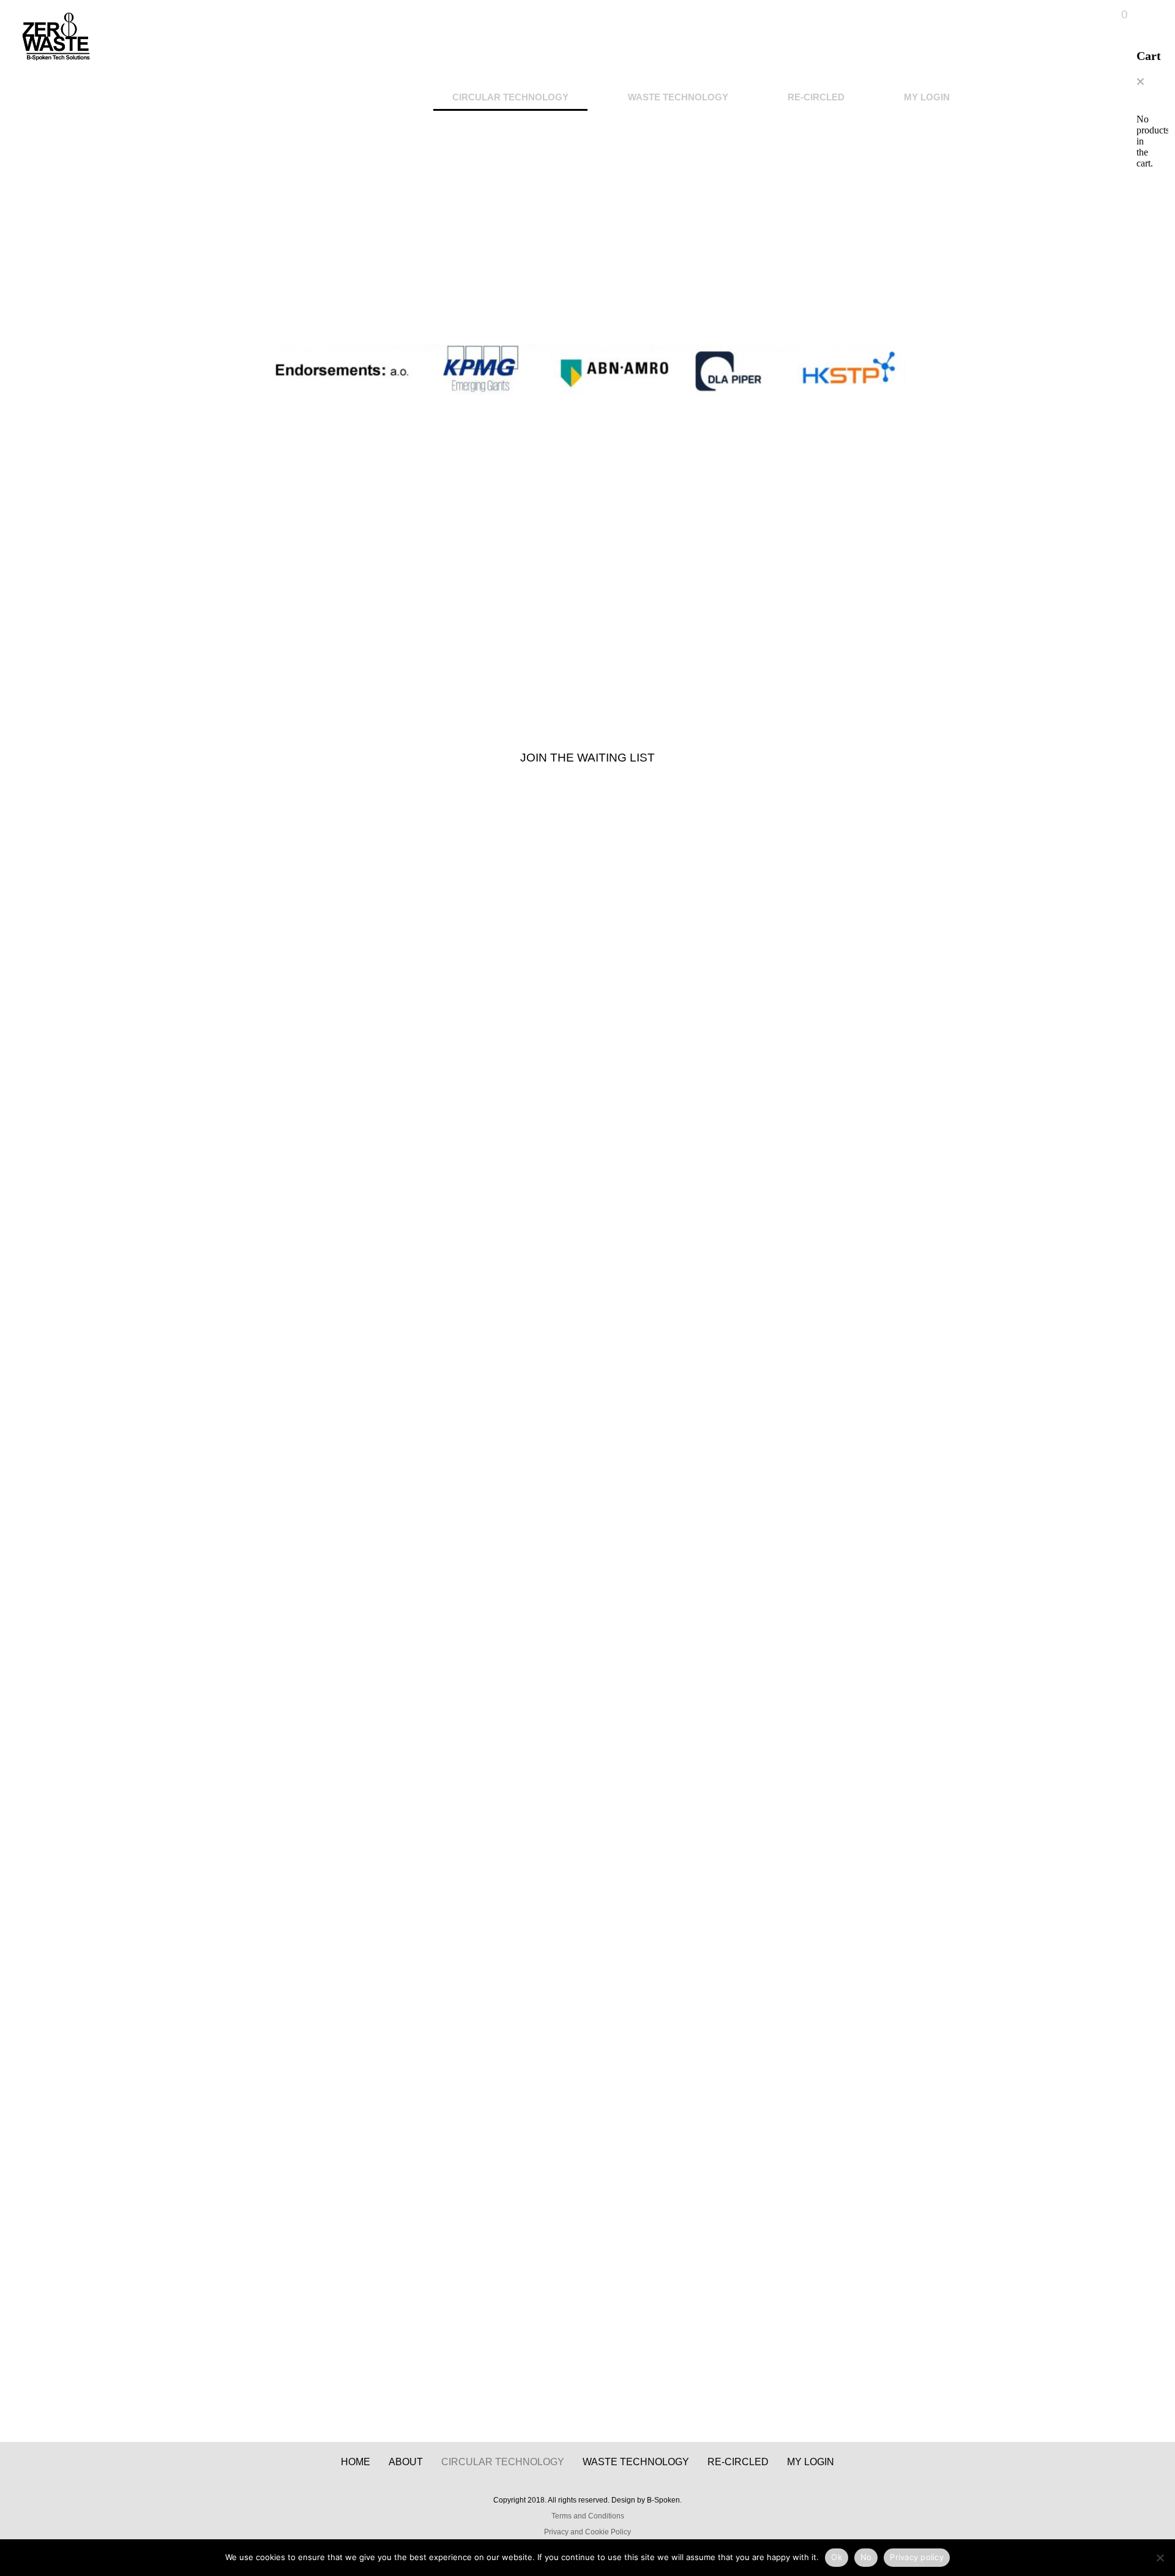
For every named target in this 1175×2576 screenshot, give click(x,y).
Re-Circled (816, 97)
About (406, 2462)
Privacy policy (917, 2557)
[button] (1140, 82)
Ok (837, 2557)
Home (356, 2462)
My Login (927, 97)
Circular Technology (510, 97)
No (866, 2557)
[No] (1160, 2558)
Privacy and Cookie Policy (587, 2532)
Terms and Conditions (588, 2516)
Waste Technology (678, 97)
